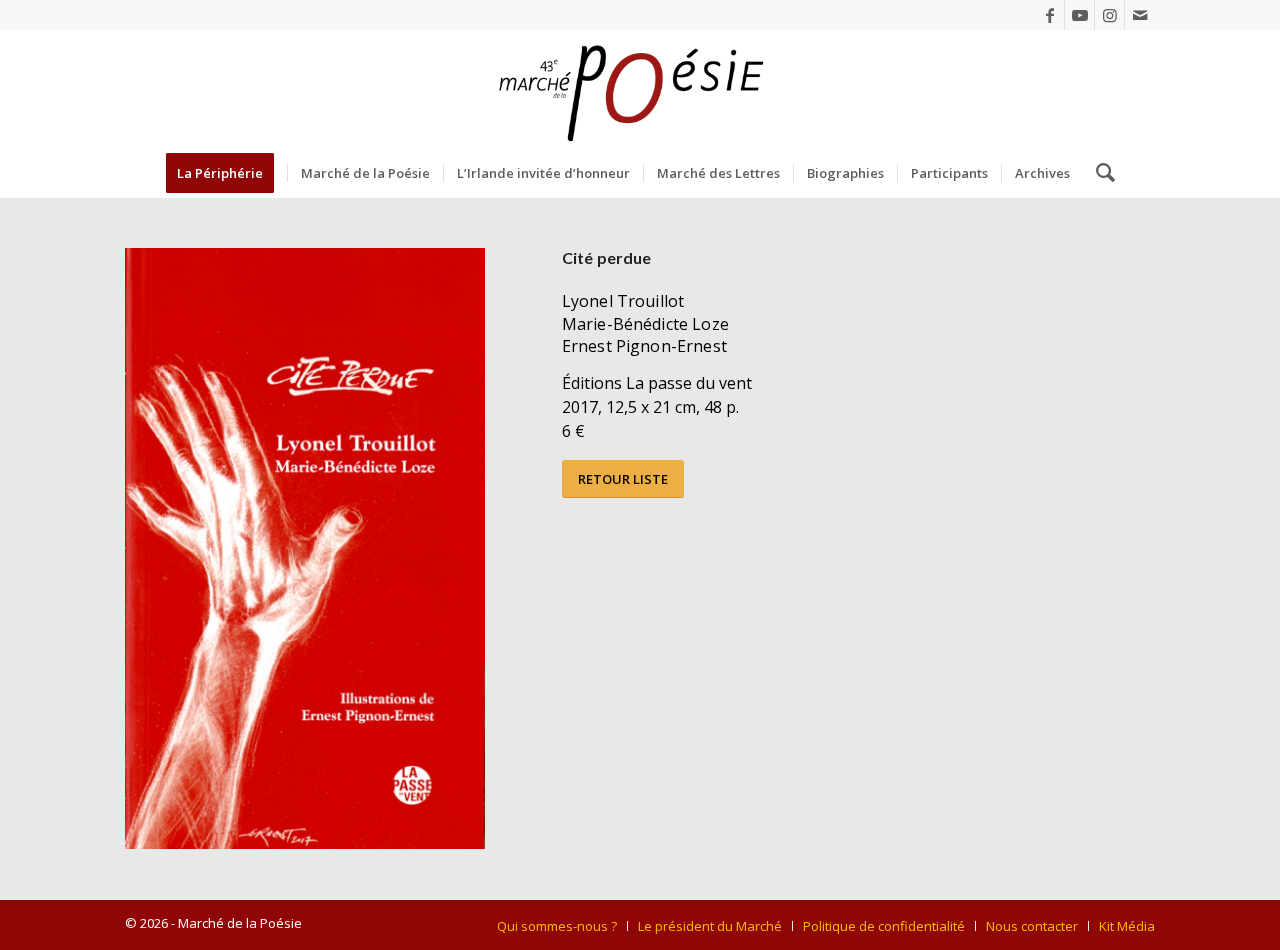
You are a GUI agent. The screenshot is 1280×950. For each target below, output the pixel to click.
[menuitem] (226, 173)
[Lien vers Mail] (1140, 15)
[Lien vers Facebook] (1049, 15)
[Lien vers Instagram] (1109, 15)
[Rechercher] (1099, 173)
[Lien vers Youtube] (1079, 15)
